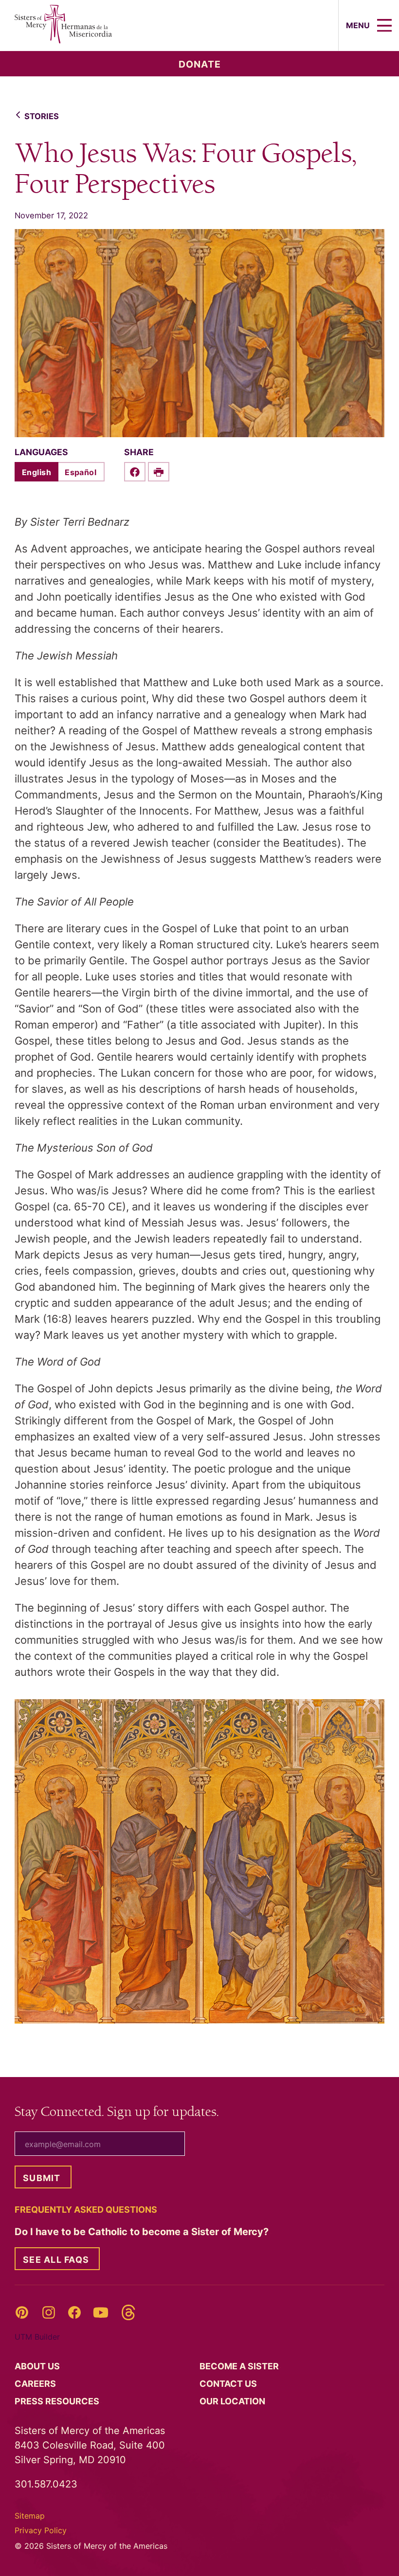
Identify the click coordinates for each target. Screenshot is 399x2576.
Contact (229, 2384)
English (36, 472)
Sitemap (30, 2516)
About (38, 2366)
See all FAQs (56, 2260)
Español (81, 472)
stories (42, 116)
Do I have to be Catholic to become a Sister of (143, 2232)
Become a (240, 2366)
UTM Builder (37, 2337)
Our (233, 2401)
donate (200, 64)
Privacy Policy (41, 2530)
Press (58, 2401)
